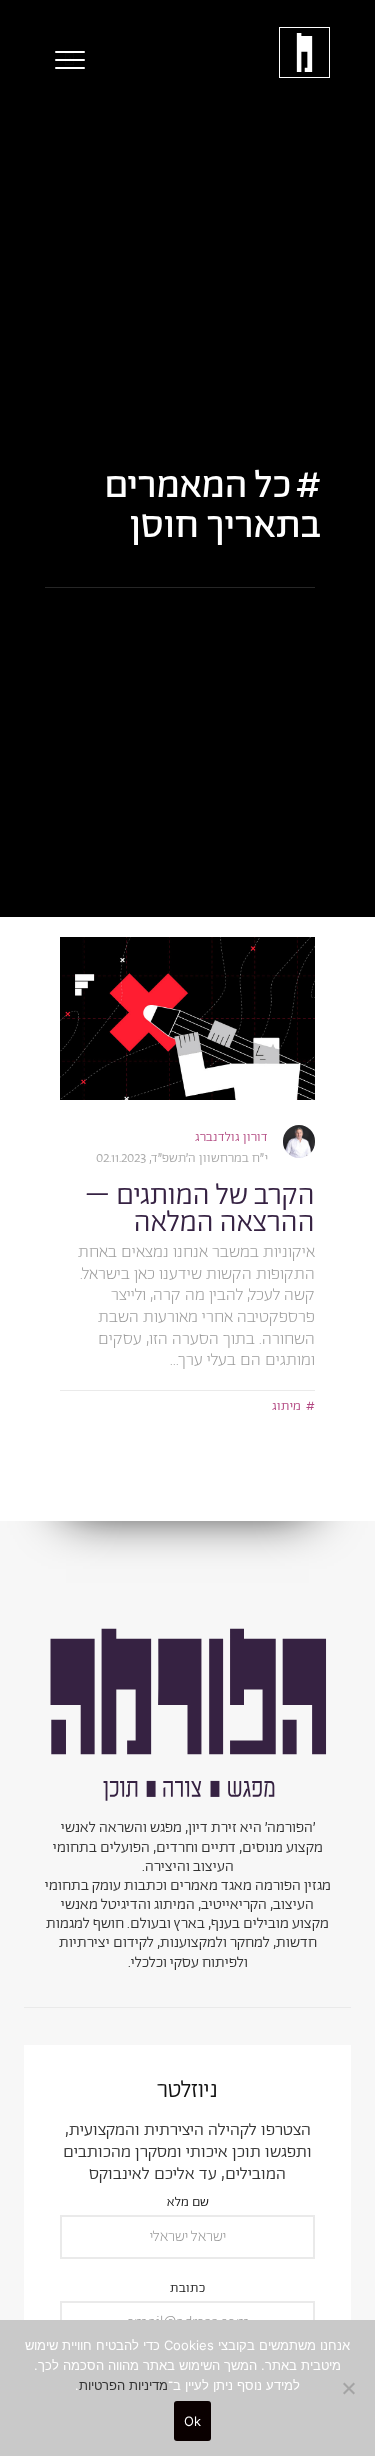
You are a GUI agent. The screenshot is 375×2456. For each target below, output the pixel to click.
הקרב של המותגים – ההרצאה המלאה (200, 1209)
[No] (350, 2388)
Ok (193, 2421)
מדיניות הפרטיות (123, 2385)
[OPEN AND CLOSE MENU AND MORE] (65, 60)
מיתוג (286, 1406)
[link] (187, 1018)
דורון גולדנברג (231, 1137)
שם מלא (188, 2203)
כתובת (187, 2289)
